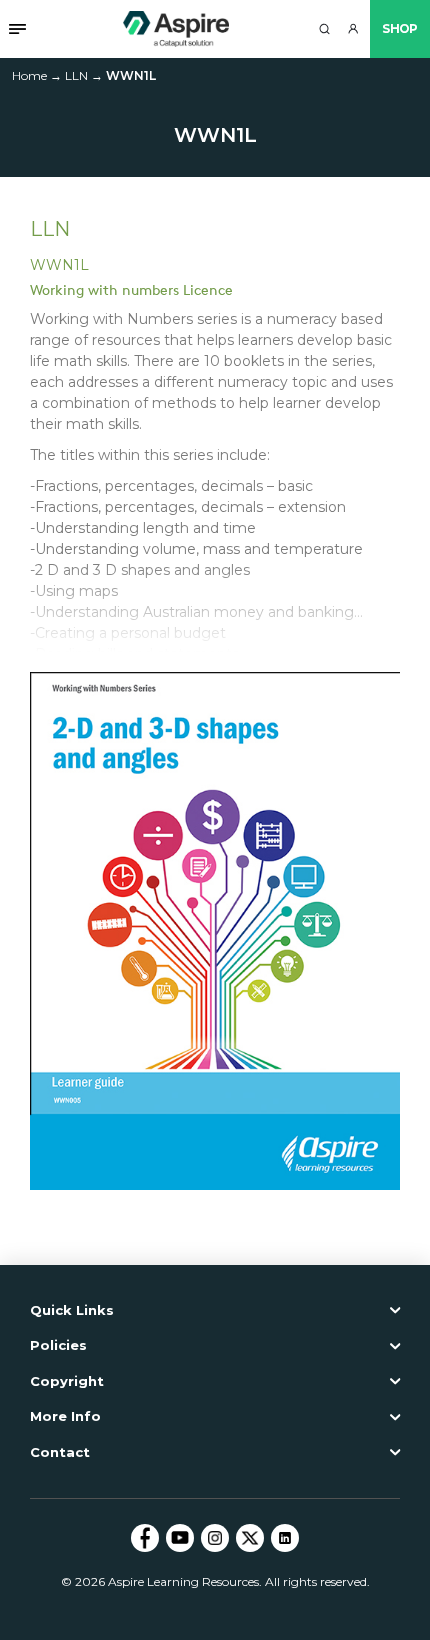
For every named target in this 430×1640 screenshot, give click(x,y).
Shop (400, 28)
